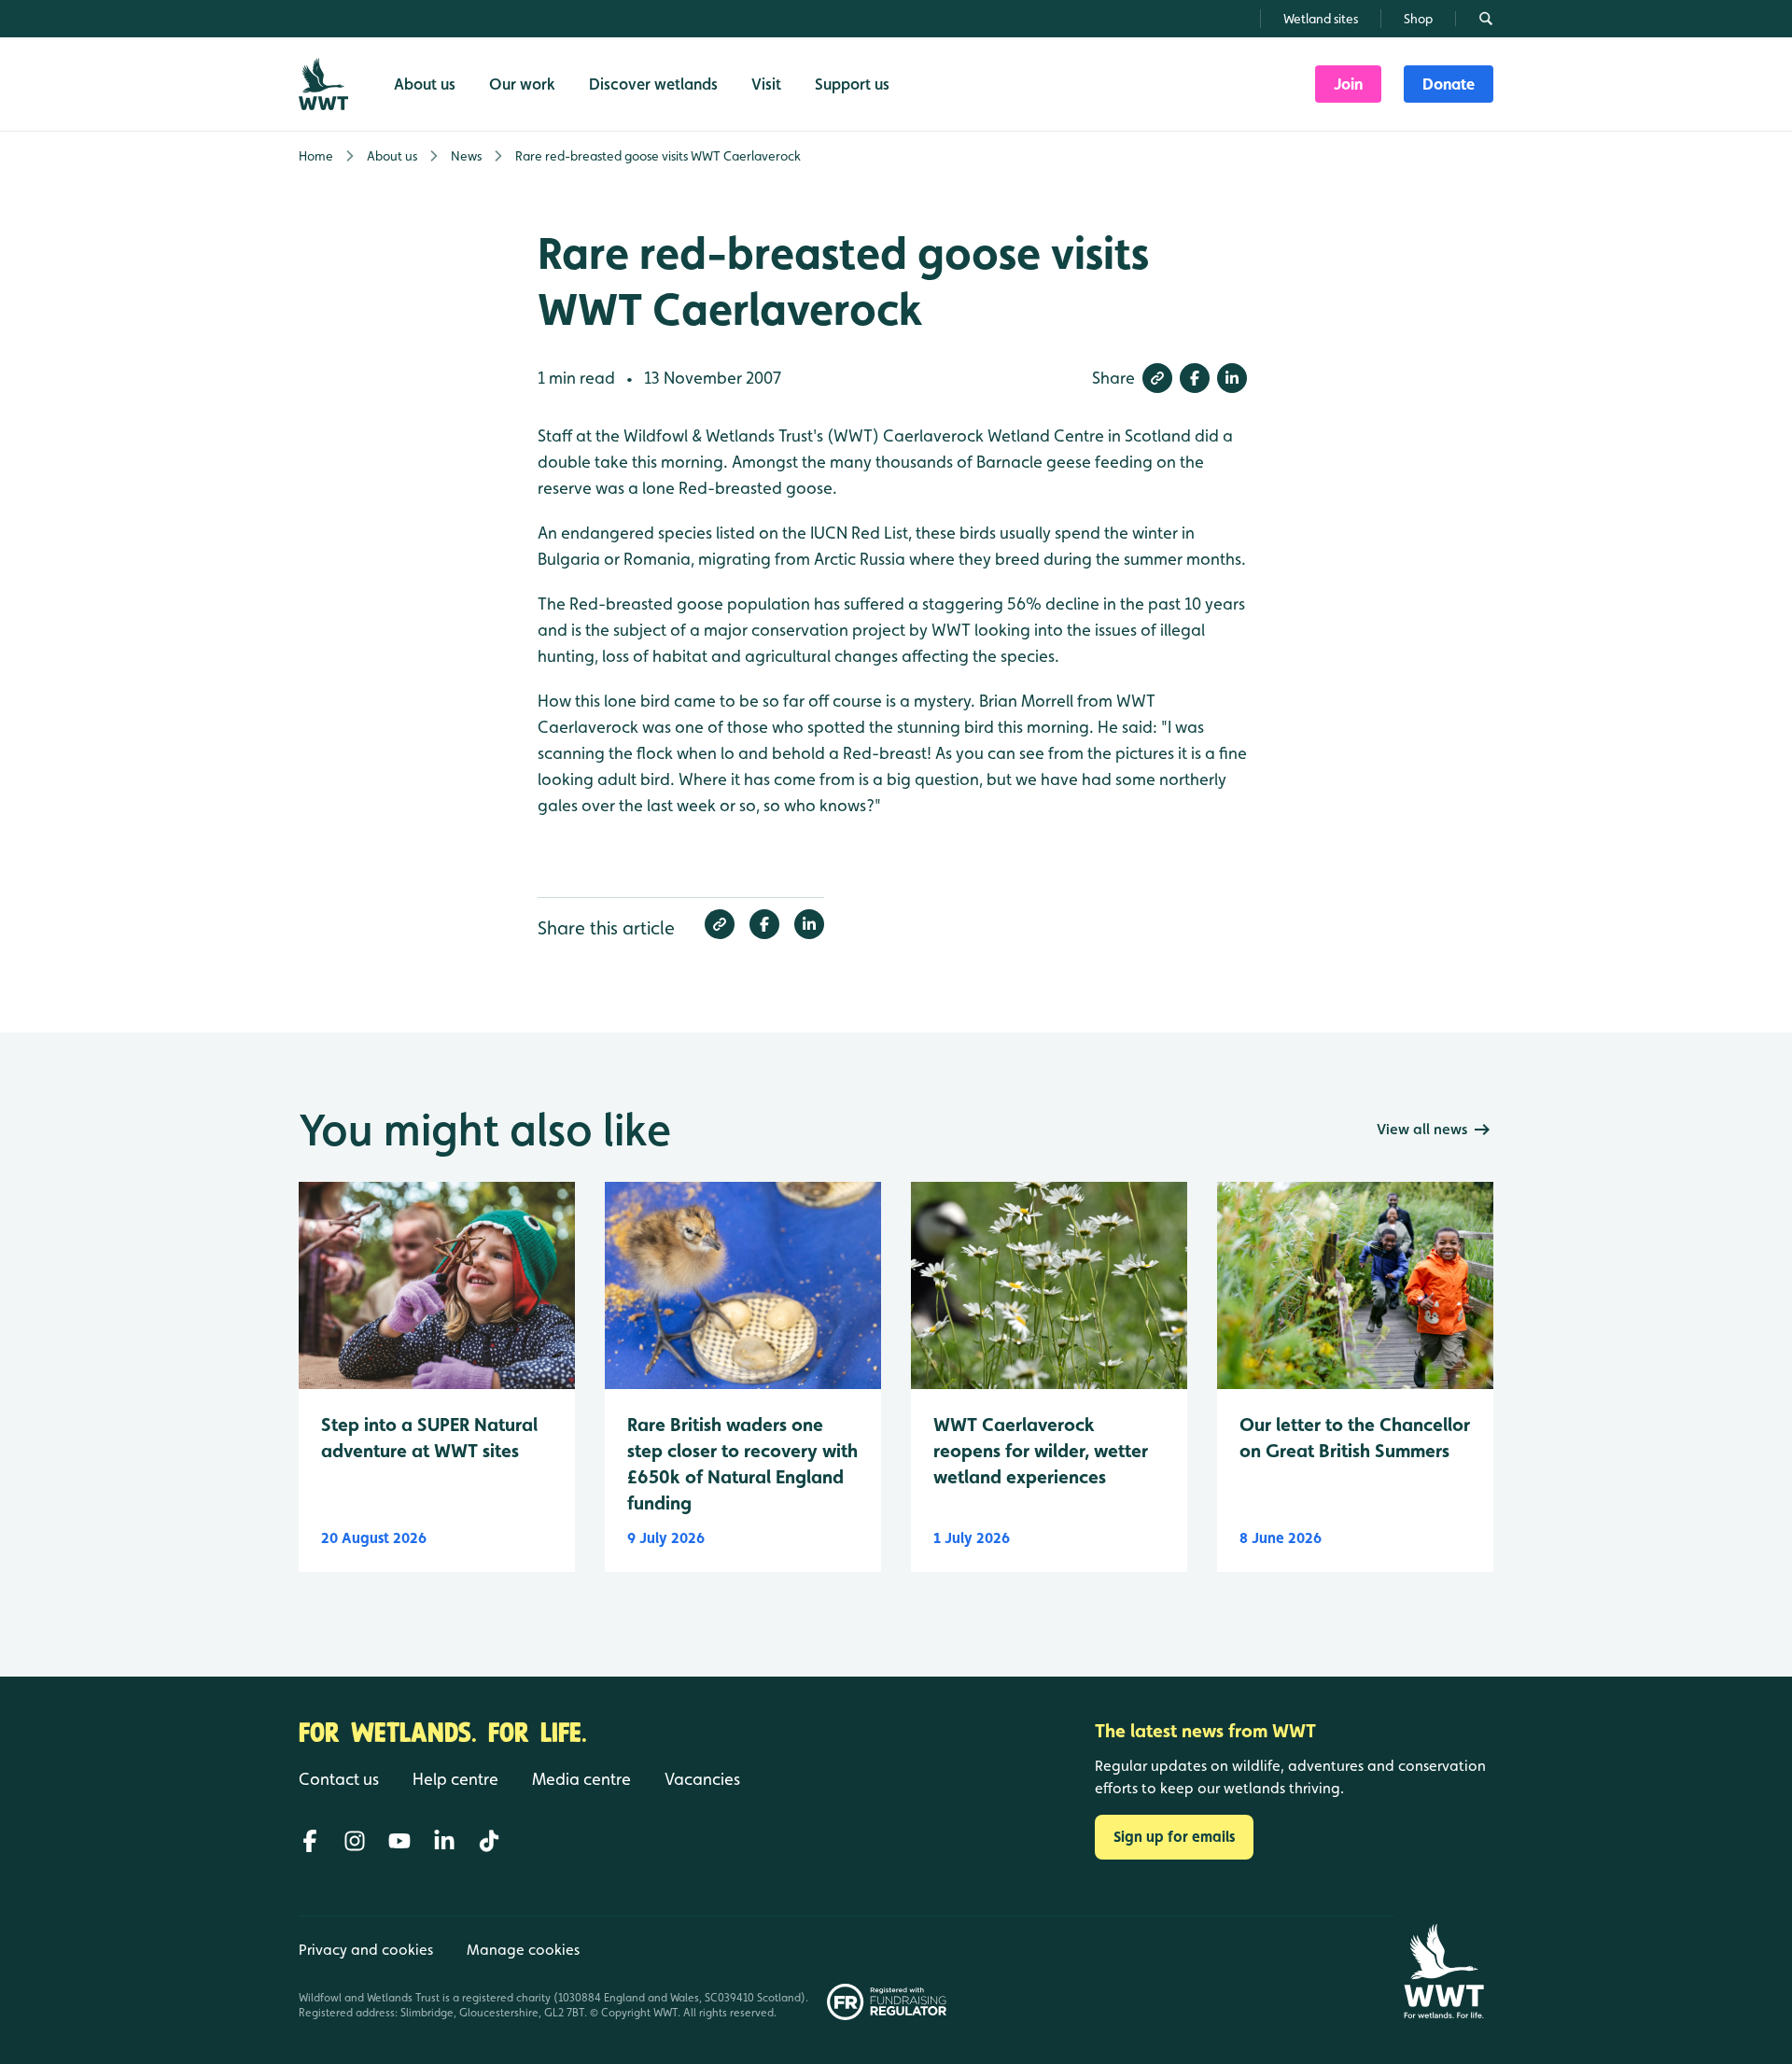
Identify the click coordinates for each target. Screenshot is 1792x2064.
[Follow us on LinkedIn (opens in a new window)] (444, 1841)
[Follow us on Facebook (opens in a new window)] (310, 1841)
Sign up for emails (1174, 1837)
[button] (1157, 378)
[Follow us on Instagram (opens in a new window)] (355, 1841)
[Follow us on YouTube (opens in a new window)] (399, 1841)
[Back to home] (1443, 1971)
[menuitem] (1348, 84)
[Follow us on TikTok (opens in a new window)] (489, 1841)
